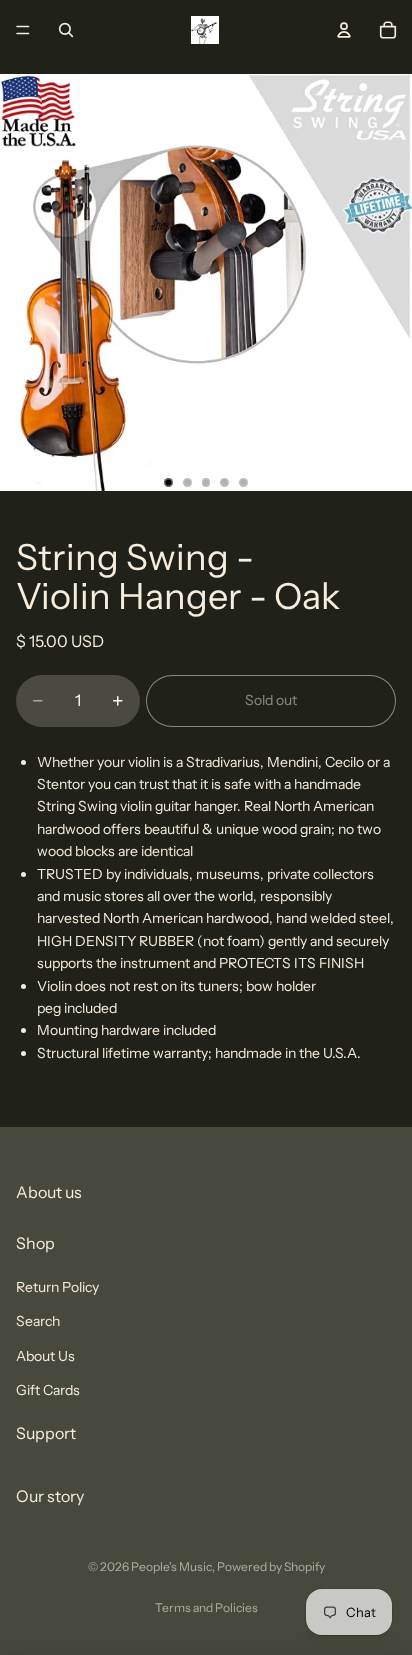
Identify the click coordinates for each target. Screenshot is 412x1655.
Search (38, 1321)
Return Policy (57, 1286)
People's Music (171, 1566)
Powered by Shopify (271, 1566)
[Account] (344, 30)
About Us (45, 1355)
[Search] (66, 30)
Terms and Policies (206, 1607)
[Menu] (23, 30)
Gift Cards (48, 1389)
